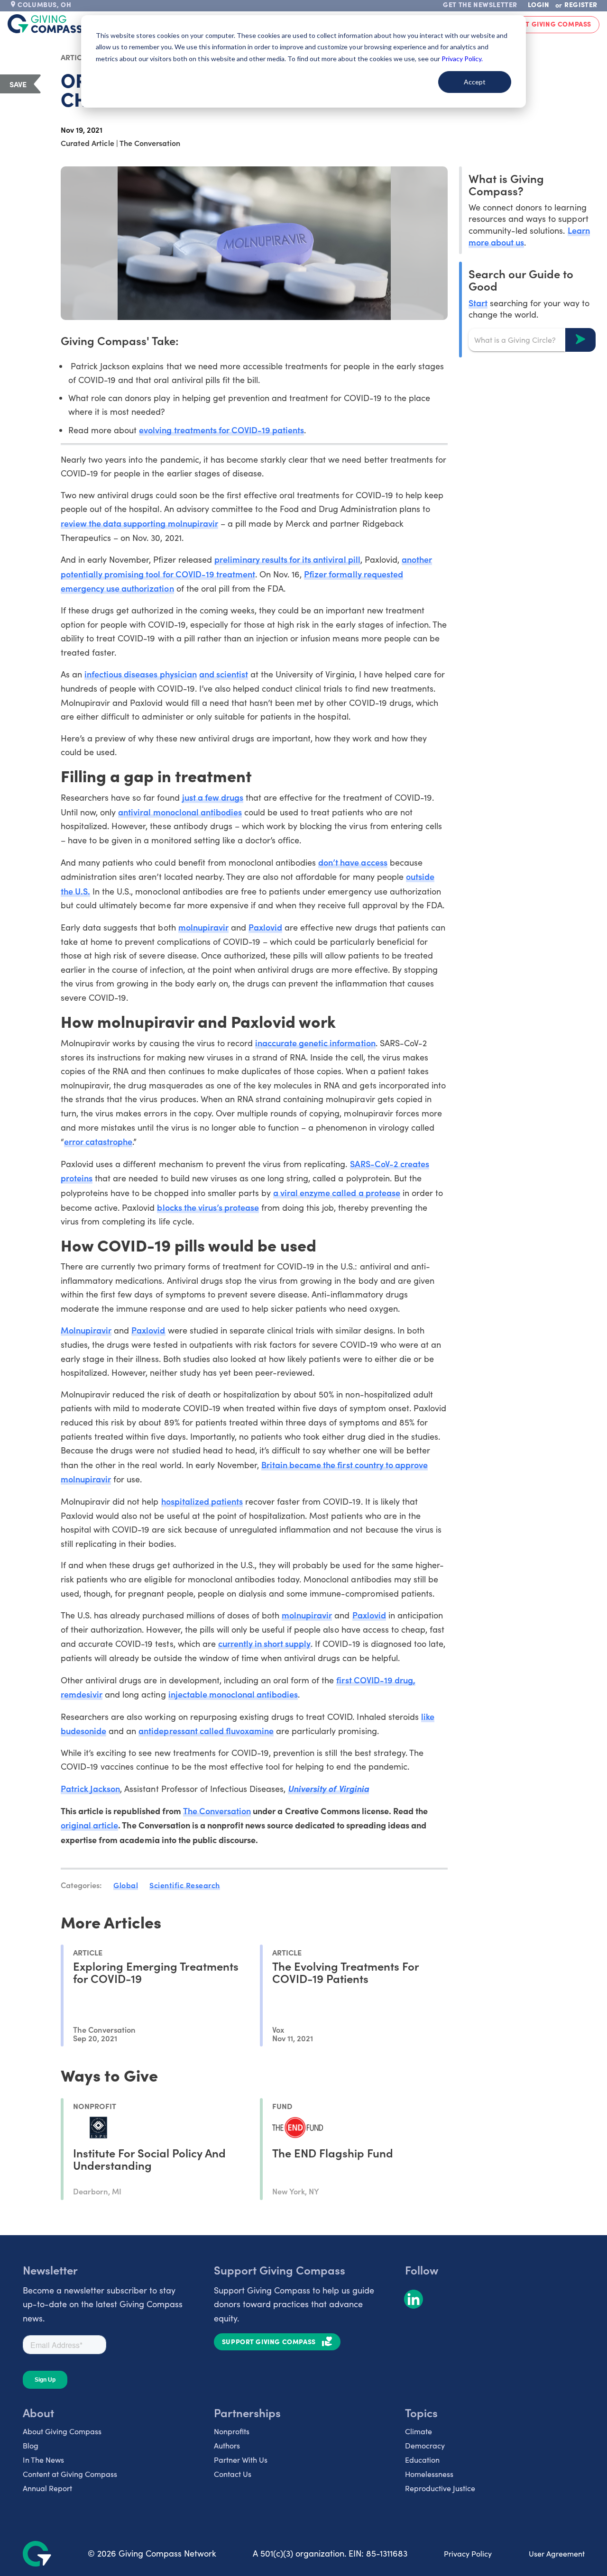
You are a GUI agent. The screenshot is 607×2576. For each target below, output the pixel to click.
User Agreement (557, 2553)
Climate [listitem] (418, 2431)
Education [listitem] (422, 2460)
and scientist (224, 674)
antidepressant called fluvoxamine (206, 1731)
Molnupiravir (86, 1330)
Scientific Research (185, 1885)
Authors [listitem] (227, 2445)
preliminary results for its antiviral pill (287, 559)
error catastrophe (98, 1141)
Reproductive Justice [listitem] (440, 2488)
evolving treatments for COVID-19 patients (221, 430)
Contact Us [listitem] (233, 2474)
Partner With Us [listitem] (241, 2460)
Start (478, 302)
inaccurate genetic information (315, 1043)
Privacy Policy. (462, 59)
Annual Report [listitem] (47, 2488)
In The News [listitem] (43, 2460)
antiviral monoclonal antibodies (180, 812)
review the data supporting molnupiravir (139, 523)
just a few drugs (213, 797)
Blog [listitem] (31, 2445)
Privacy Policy (468, 2553)
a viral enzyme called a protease (337, 1192)
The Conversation (217, 1811)
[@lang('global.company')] (45, 24)
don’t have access (353, 862)
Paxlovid (265, 927)
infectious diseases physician (141, 674)
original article (89, 1825)
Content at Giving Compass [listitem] (70, 2474)
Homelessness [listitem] (429, 2474)
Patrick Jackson (90, 1788)
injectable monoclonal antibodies (233, 1694)
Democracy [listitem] (425, 2445)
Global (126, 1885)
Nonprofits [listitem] (232, 2431)
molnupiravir (203, 927)
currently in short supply (265, 1643)
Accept (475, 82)
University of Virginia (328, 1788)
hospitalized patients (202, 1501)
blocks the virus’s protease (208, 1207)
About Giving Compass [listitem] (62, 2431)
